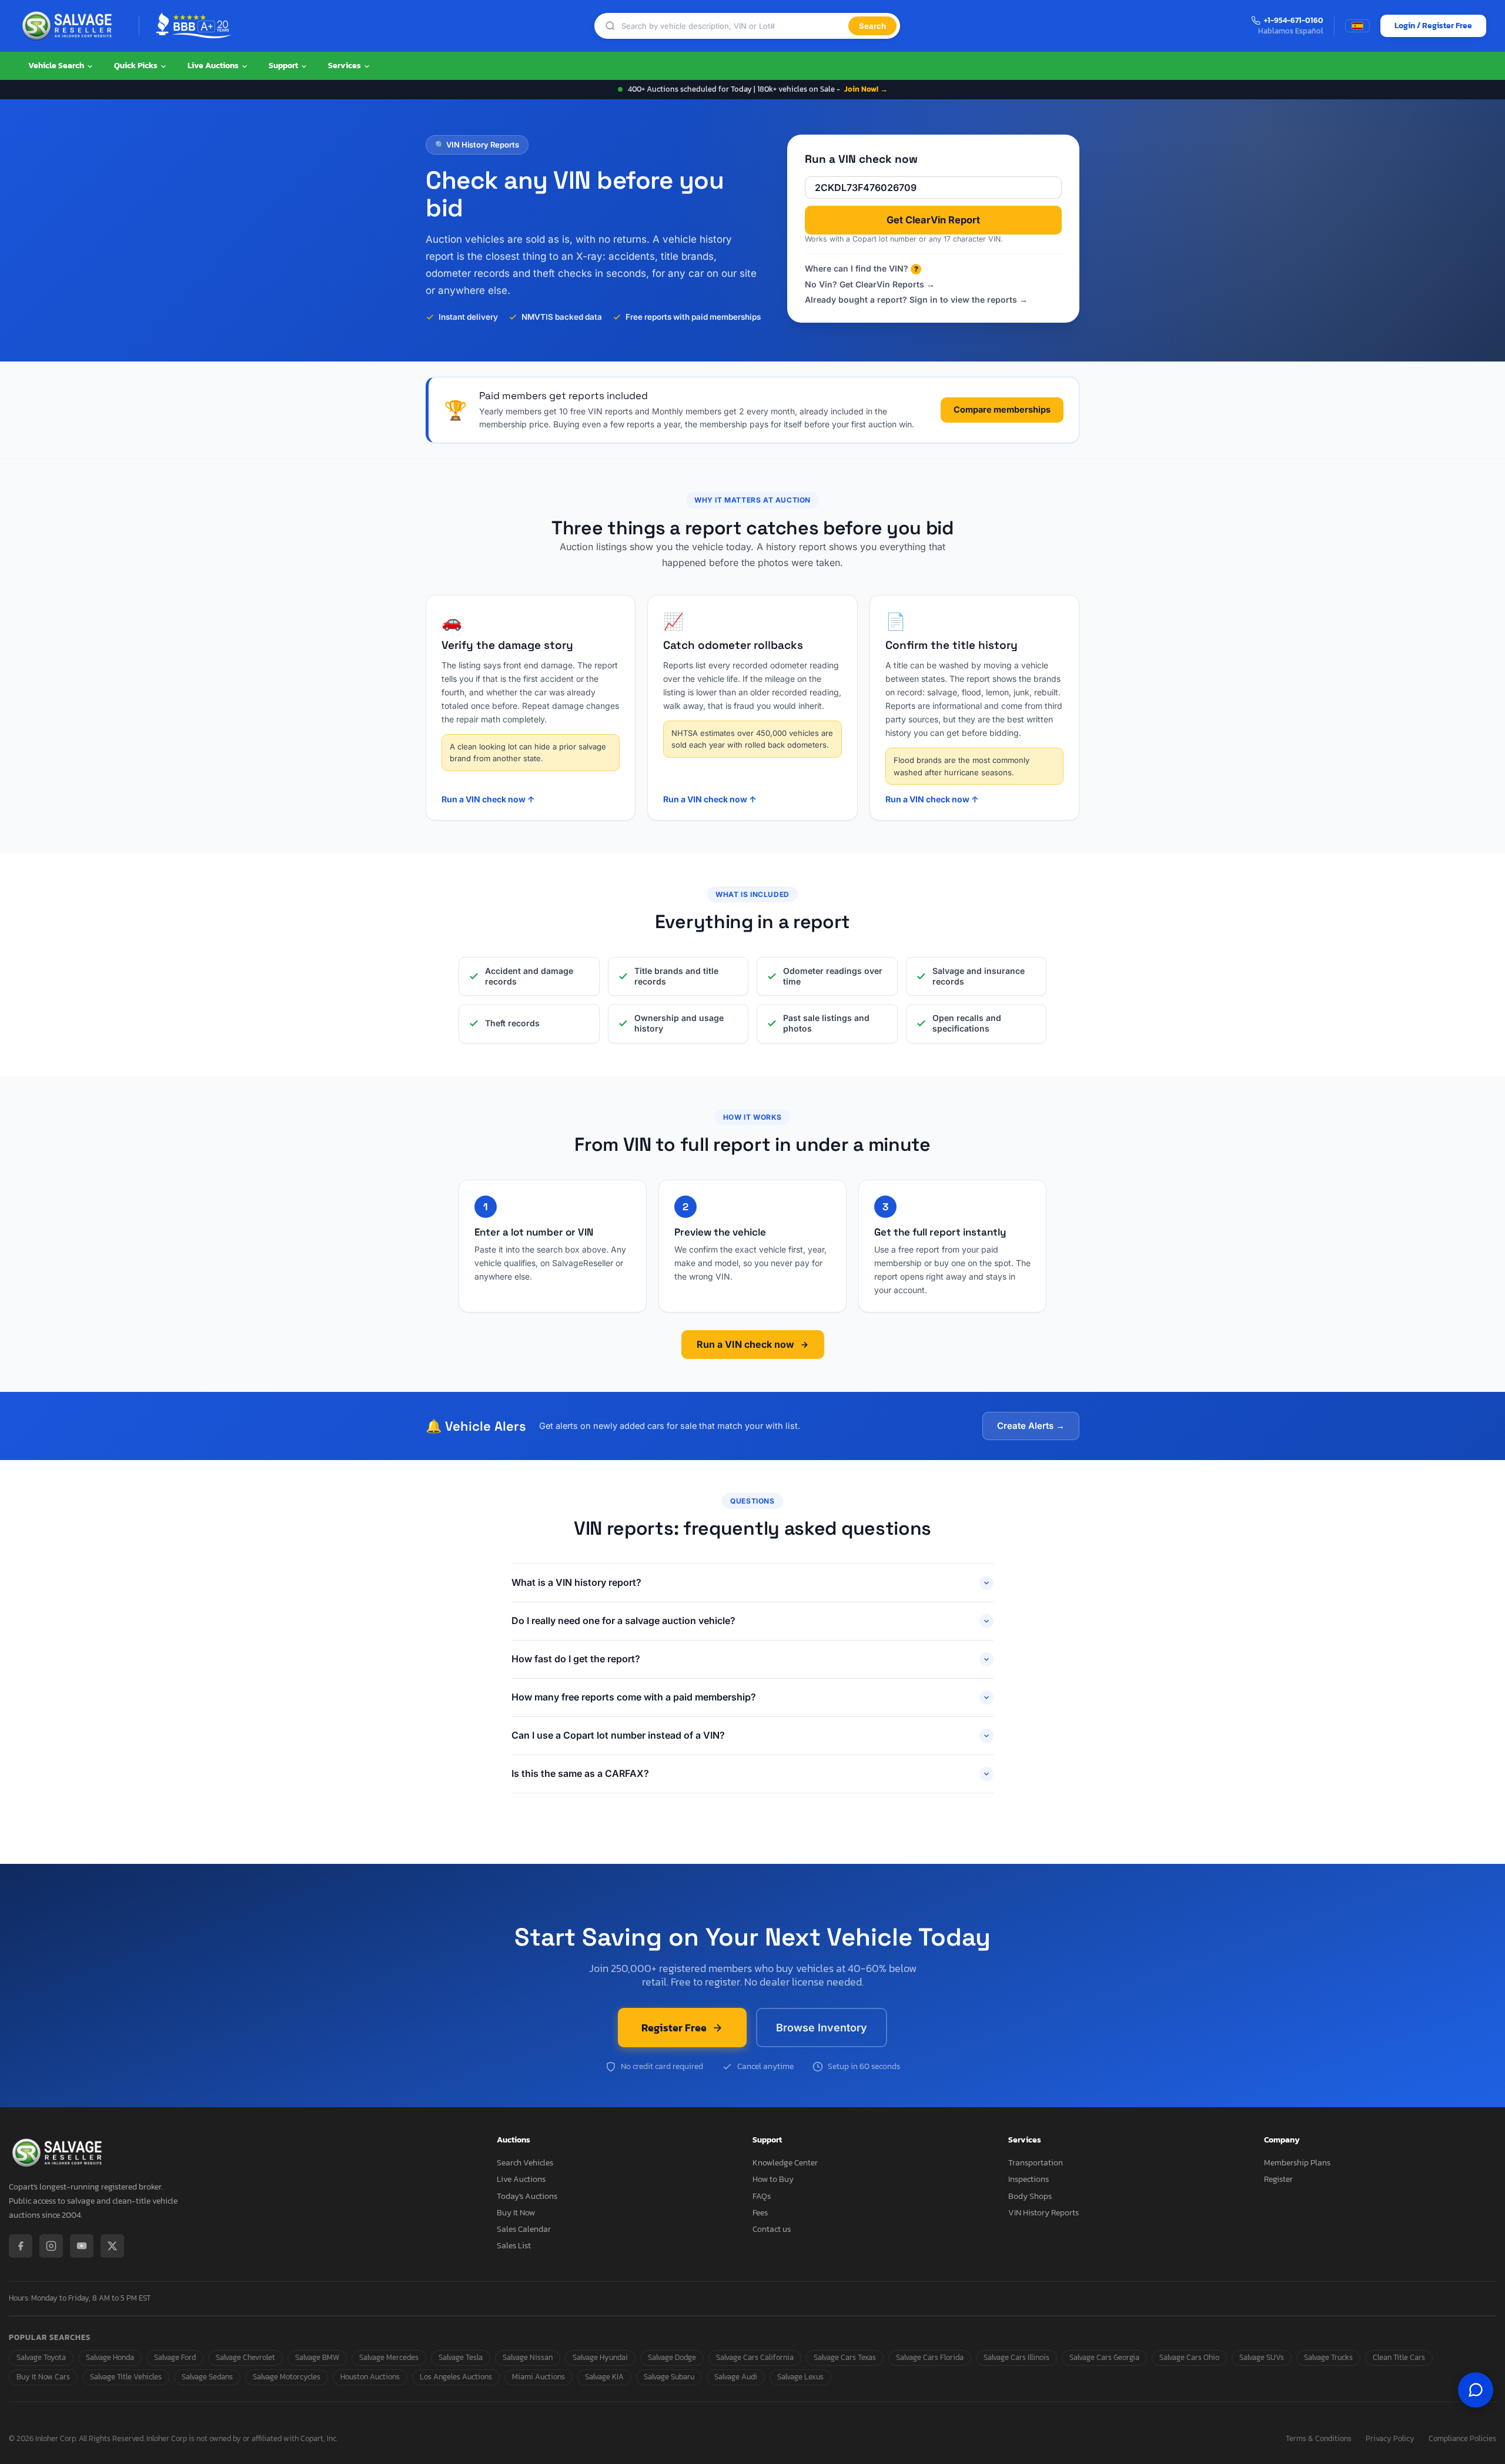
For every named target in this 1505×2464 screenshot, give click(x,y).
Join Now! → (866, 89)
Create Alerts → (1031, 1426)
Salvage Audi (736, 2377)
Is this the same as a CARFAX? (580, 1773)
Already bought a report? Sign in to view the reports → (916, 299)
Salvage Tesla (461, 2357)
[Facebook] (21, 2246)
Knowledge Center (785, 2163)
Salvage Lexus (800, 2377)
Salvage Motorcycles (287, 2377)
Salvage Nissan (528, 2357)
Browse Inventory (822, 2028)
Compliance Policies (1462, 2439)
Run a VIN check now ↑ (488, 799)
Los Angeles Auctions (456, 2377)
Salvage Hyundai (600, 2357)
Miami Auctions (539, 2377)
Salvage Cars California (755, 2357)
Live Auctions (214, 66)
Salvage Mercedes (389, 2357)
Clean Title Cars (1399, 2357)
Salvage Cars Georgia (1104, 2357)
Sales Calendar (524, 2229)
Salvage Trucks (1328, 2357)
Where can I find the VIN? (862, 268)
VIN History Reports (1044, 2213)
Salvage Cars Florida (930, 2357)
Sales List (514, 2246)
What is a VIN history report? (576, 1582)
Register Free (674, 2028)
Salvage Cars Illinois (1016, 2357)
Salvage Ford (175, 2357)
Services (345, 66)
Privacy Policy (1390, 2439)
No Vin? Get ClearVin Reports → (870, 284)
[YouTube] (82, 2246)
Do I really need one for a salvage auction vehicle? (623, 1621)
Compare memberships (1002, 409)
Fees (760, 2213)
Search (872, 26)
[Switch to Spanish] (1357, 26)
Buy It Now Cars (43, 2377)
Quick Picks (137, 66)
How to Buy (773, 2179)
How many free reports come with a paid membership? (634, 1697)
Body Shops (1030, 2196)
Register (1278, 2179)
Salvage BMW (317, 2357)
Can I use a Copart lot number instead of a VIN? (618, 1735)
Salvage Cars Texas (845, 2357)
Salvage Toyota (41, 2357)
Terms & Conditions (1319, 2439)
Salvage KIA (604, 2377)
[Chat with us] (1476, 2390)
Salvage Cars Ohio (1189, 2357)
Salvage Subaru (669, 2377)
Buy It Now (516, 2213)
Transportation (1036, 2163)
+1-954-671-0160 (1294, 21)
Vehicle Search (57, 66)
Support (284, 66)
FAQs (762, 2196)
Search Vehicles (525, 2163)
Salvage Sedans (207, 2377)
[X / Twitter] (112, 2246)
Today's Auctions (527, 2196)
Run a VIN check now (745, 1344)
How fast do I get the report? (576, 1659)
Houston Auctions (370, 2377)
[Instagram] (51, 2246)
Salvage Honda (110, 2357)
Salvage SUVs (1262, 2357)
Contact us (772, 2229)
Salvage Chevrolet (245, 2357)
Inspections (1029, 2179)
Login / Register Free (1433, 26)
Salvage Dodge (672, 2357)
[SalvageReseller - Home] (69, 26)
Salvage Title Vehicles (126, 2377)
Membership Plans (1297, 2163)
